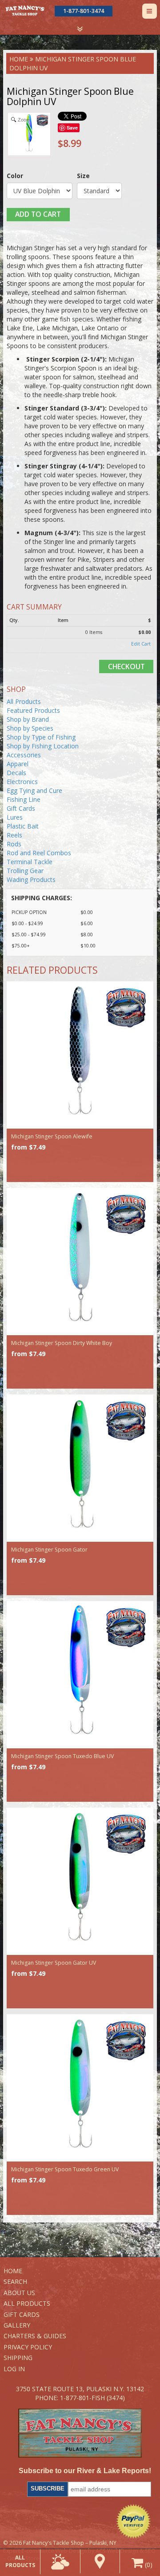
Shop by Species (30, 728)
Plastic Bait (23, 826)
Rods (14, 844)
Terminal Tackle (30, 862)
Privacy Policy (28, 2347)
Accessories (24, 755)
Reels (14, 835)
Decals (16, 773)
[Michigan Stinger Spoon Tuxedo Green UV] (80, 2088)
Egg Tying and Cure (34, 790)
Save (72, 128)
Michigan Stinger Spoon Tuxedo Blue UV (62, 1756)
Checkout (126, 666)
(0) (148, 2565)
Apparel (18, 764)
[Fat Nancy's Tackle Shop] (25, 10)
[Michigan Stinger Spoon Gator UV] (80, 1881)
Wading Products (31, 880)
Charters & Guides (35, 2336)
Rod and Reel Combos (39, 853)
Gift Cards (21, 808)
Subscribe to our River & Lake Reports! (85, 2471)
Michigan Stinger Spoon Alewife (52, 1136)
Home (19, 59)
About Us (19, 2293)
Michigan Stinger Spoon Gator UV (54, 1963)
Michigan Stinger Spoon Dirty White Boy (62, 1343)
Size (83, 176)
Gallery (17, 2325)
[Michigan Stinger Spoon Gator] (80, 1468)
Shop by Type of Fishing (41, 737)
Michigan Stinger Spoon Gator (49, 1550)
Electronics (22, 782)
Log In (14, 2369)
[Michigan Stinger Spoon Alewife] (80, 1055)
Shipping (18, 2358)
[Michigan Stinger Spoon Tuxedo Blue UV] (80, 1675)
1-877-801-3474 (84, 11)
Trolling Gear (25, 871)
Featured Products (33, 710)
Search (15, 2281)
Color (15, 176)
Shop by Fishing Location (43, 746)
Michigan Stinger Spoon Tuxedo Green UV (65, 2169)
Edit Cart (141, 644)
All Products (24, 701)
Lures (15, 817)
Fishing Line (24, 799)
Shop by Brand (28, 719)
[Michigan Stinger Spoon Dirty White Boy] (80, 1262)
